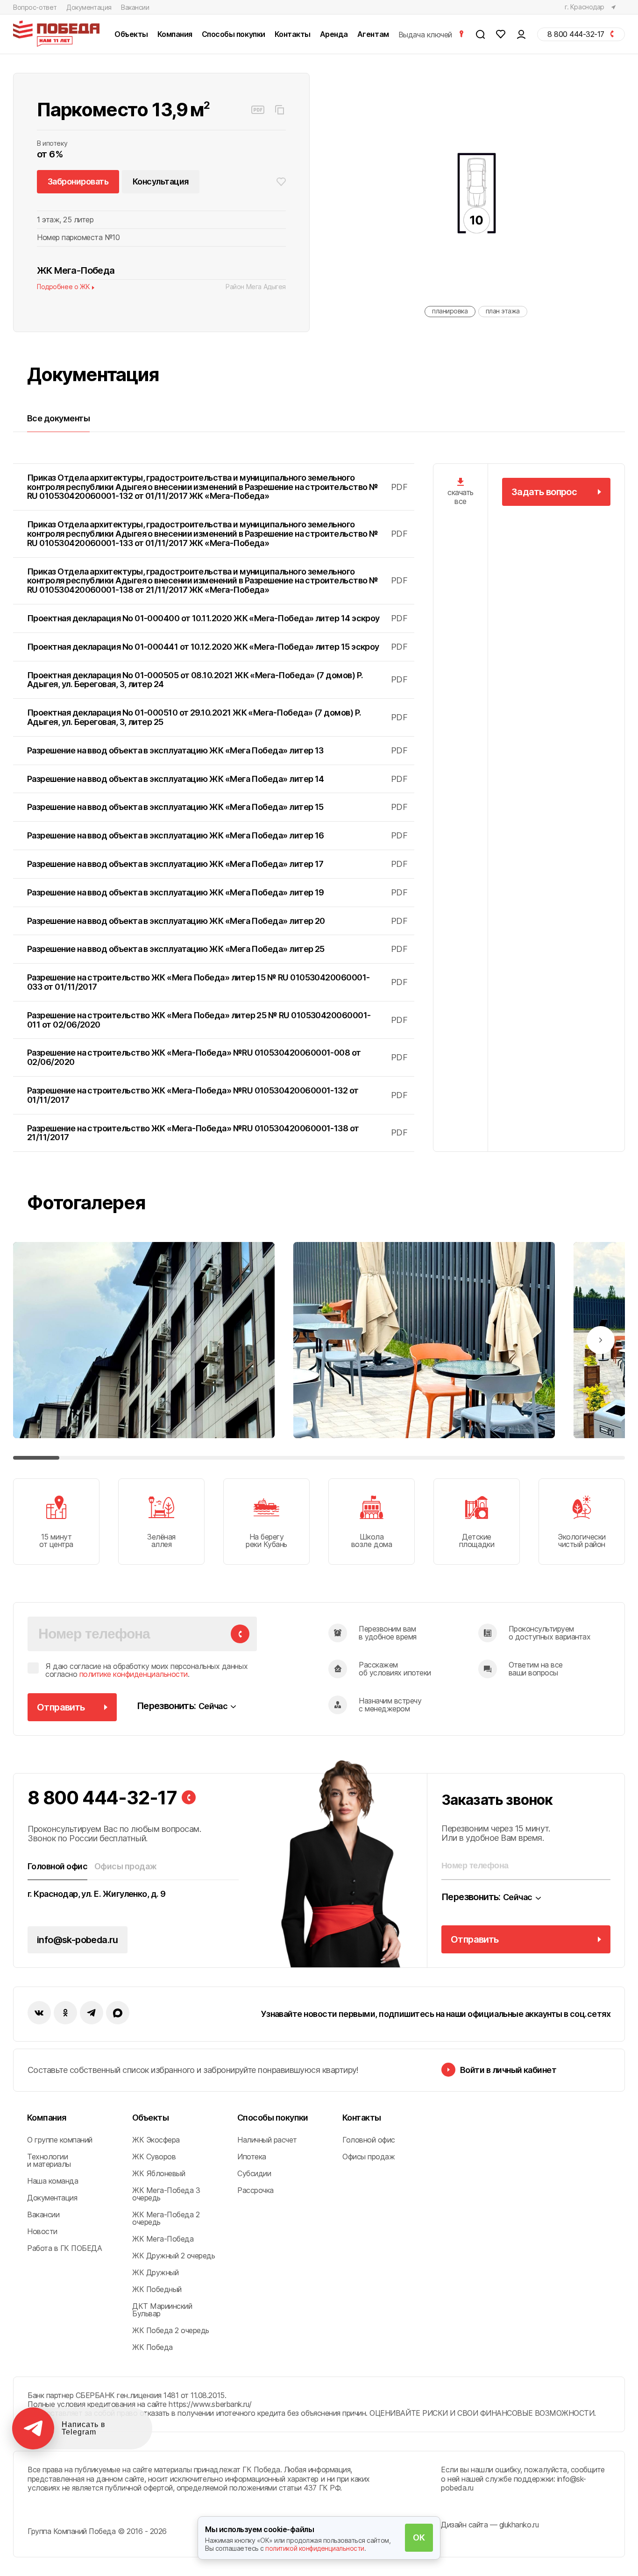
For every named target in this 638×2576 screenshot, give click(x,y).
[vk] (39, 2013)
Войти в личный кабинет (508, 2070)
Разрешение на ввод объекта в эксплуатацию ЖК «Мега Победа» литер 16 (217, 835)
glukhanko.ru (519, 2525)
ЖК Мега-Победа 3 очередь (166, 2194)
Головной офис (369, 2140)
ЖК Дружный (155, 2272)
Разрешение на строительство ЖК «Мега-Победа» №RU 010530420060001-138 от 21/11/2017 (217, 1133)
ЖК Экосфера (156, 2140)
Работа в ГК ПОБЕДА (64, 2248)
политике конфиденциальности (134, 1674)
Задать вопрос (544, 492)
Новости (42, 2231)
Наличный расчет (267, 2140)
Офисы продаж (369, 2157)
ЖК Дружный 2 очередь (174, 2256)
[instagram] (92, 2013)
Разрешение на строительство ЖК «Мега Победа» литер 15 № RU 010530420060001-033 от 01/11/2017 (217, 982)
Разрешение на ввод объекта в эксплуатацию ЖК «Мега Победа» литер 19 (217, 892)
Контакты (362, 2118)
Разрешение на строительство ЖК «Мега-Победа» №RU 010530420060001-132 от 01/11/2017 (217, 1095)
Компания (47, 2118)
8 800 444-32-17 (102, 1798)
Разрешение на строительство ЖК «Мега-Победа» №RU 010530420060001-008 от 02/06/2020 (217, 1057)
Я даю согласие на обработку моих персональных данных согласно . (146, 1671)
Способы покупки (273, 2118)
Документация (89, 7)
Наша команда (53, 2181)
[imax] (118, 2013)
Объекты (150, 2118)
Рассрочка (255, 2190)
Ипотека (252, 2157)
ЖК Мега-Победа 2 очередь (166, 2218)
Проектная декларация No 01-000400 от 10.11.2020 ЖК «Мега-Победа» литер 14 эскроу (217, 618)
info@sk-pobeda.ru (78, 1940)
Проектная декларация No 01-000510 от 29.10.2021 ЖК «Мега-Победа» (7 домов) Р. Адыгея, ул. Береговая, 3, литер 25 (217, 717)
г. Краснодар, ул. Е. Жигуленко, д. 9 (97, 1894)
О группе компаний (60, 2140)
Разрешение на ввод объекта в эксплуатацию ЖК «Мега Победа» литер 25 (217, 949)
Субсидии (254, 2173)
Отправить (61, 1707)
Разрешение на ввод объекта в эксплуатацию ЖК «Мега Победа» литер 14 (217, 779)
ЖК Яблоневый (159, 2173)
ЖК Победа (152, 2347)
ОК (419, 2537)
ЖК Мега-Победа (163, 2239)
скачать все (461, 497)
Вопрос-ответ (35, 7)
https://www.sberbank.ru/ (210, 2404)
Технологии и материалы (49, 2160)
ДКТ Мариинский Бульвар (162, 2310)
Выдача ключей (426, 34)
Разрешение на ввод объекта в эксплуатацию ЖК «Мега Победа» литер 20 (217, 921)
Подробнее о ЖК (63, 287)
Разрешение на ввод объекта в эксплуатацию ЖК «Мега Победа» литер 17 (217, 864)
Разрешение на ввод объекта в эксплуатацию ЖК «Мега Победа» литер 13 (217, 750)
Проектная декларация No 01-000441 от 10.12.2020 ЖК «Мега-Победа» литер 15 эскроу (217, 647)
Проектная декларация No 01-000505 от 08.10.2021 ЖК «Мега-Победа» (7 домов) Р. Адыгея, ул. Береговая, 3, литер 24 (217, 680)
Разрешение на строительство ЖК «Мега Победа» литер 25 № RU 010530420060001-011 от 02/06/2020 (217, 1020)
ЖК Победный (157, 2289)
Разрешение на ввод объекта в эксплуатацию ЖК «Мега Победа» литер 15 (217, 807)
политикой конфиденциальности (315, 2548)
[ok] (65, 2013)
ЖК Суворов (154, 2157)
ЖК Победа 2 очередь (171, 2330)
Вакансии (135, 7)
